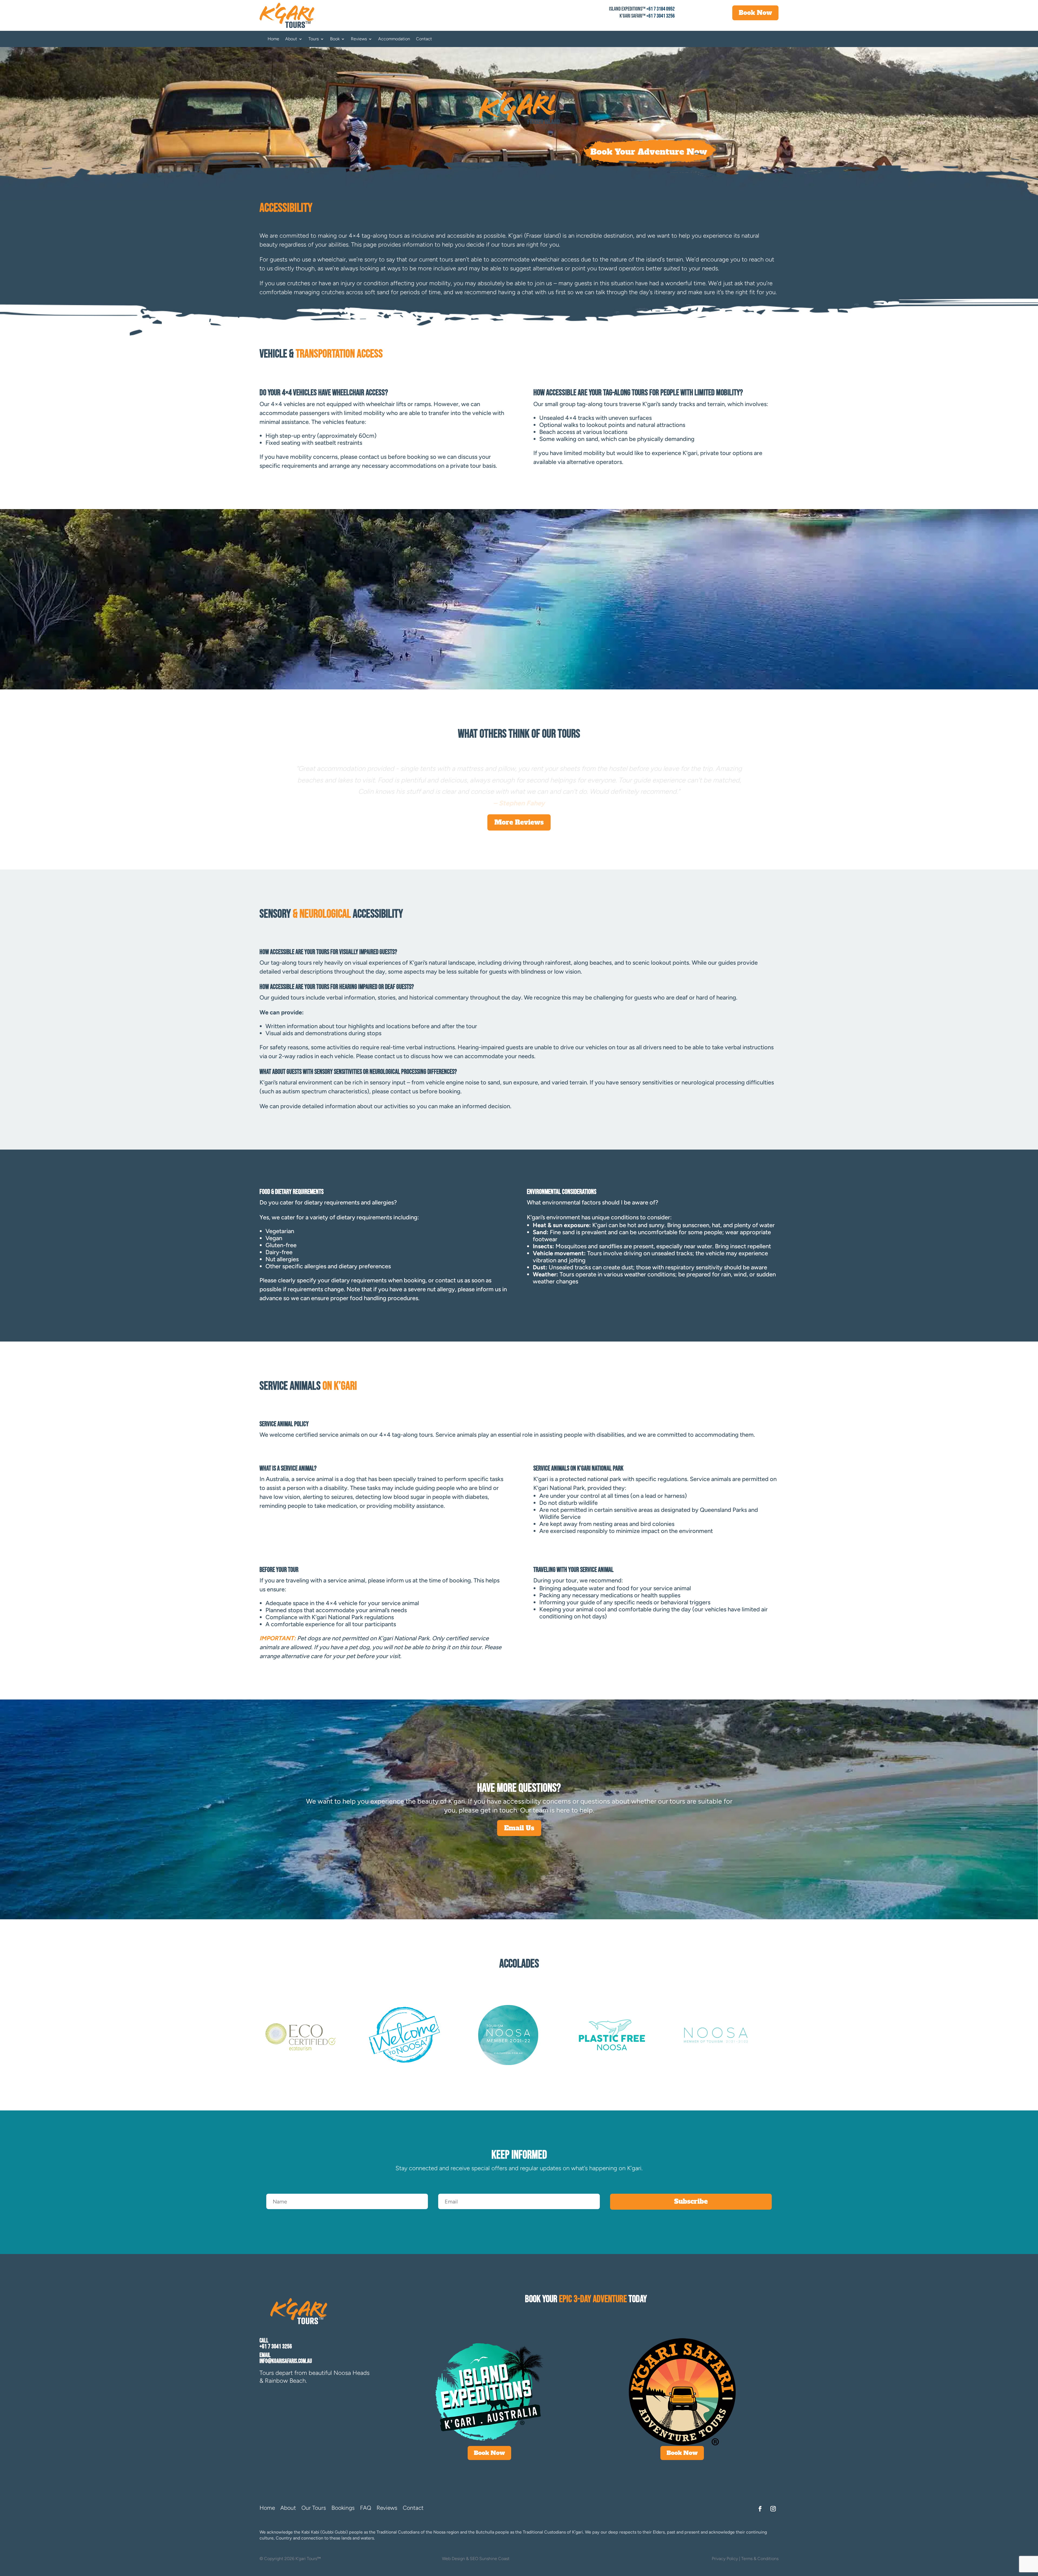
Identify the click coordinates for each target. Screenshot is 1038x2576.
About (291, 39)
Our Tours (314, 2508)
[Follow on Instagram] (773, 2509)
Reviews (359, 39)
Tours (314, 39)
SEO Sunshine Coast (490, 2559)
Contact (424, 39)
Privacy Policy (725, 2559)
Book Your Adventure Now (649, 152)
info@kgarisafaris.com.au (286, 2361)
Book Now (755, 13)
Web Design (453, 2559)
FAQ (366, 2508)
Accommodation (394, 39)
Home (273, 39)
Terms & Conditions (760, 2559)
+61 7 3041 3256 (661, 16)
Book (335, 39)
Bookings (343, 2508)
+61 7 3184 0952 (661, 9)
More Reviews (519, 822)
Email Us (519, 1828)
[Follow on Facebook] (760, 2509)
